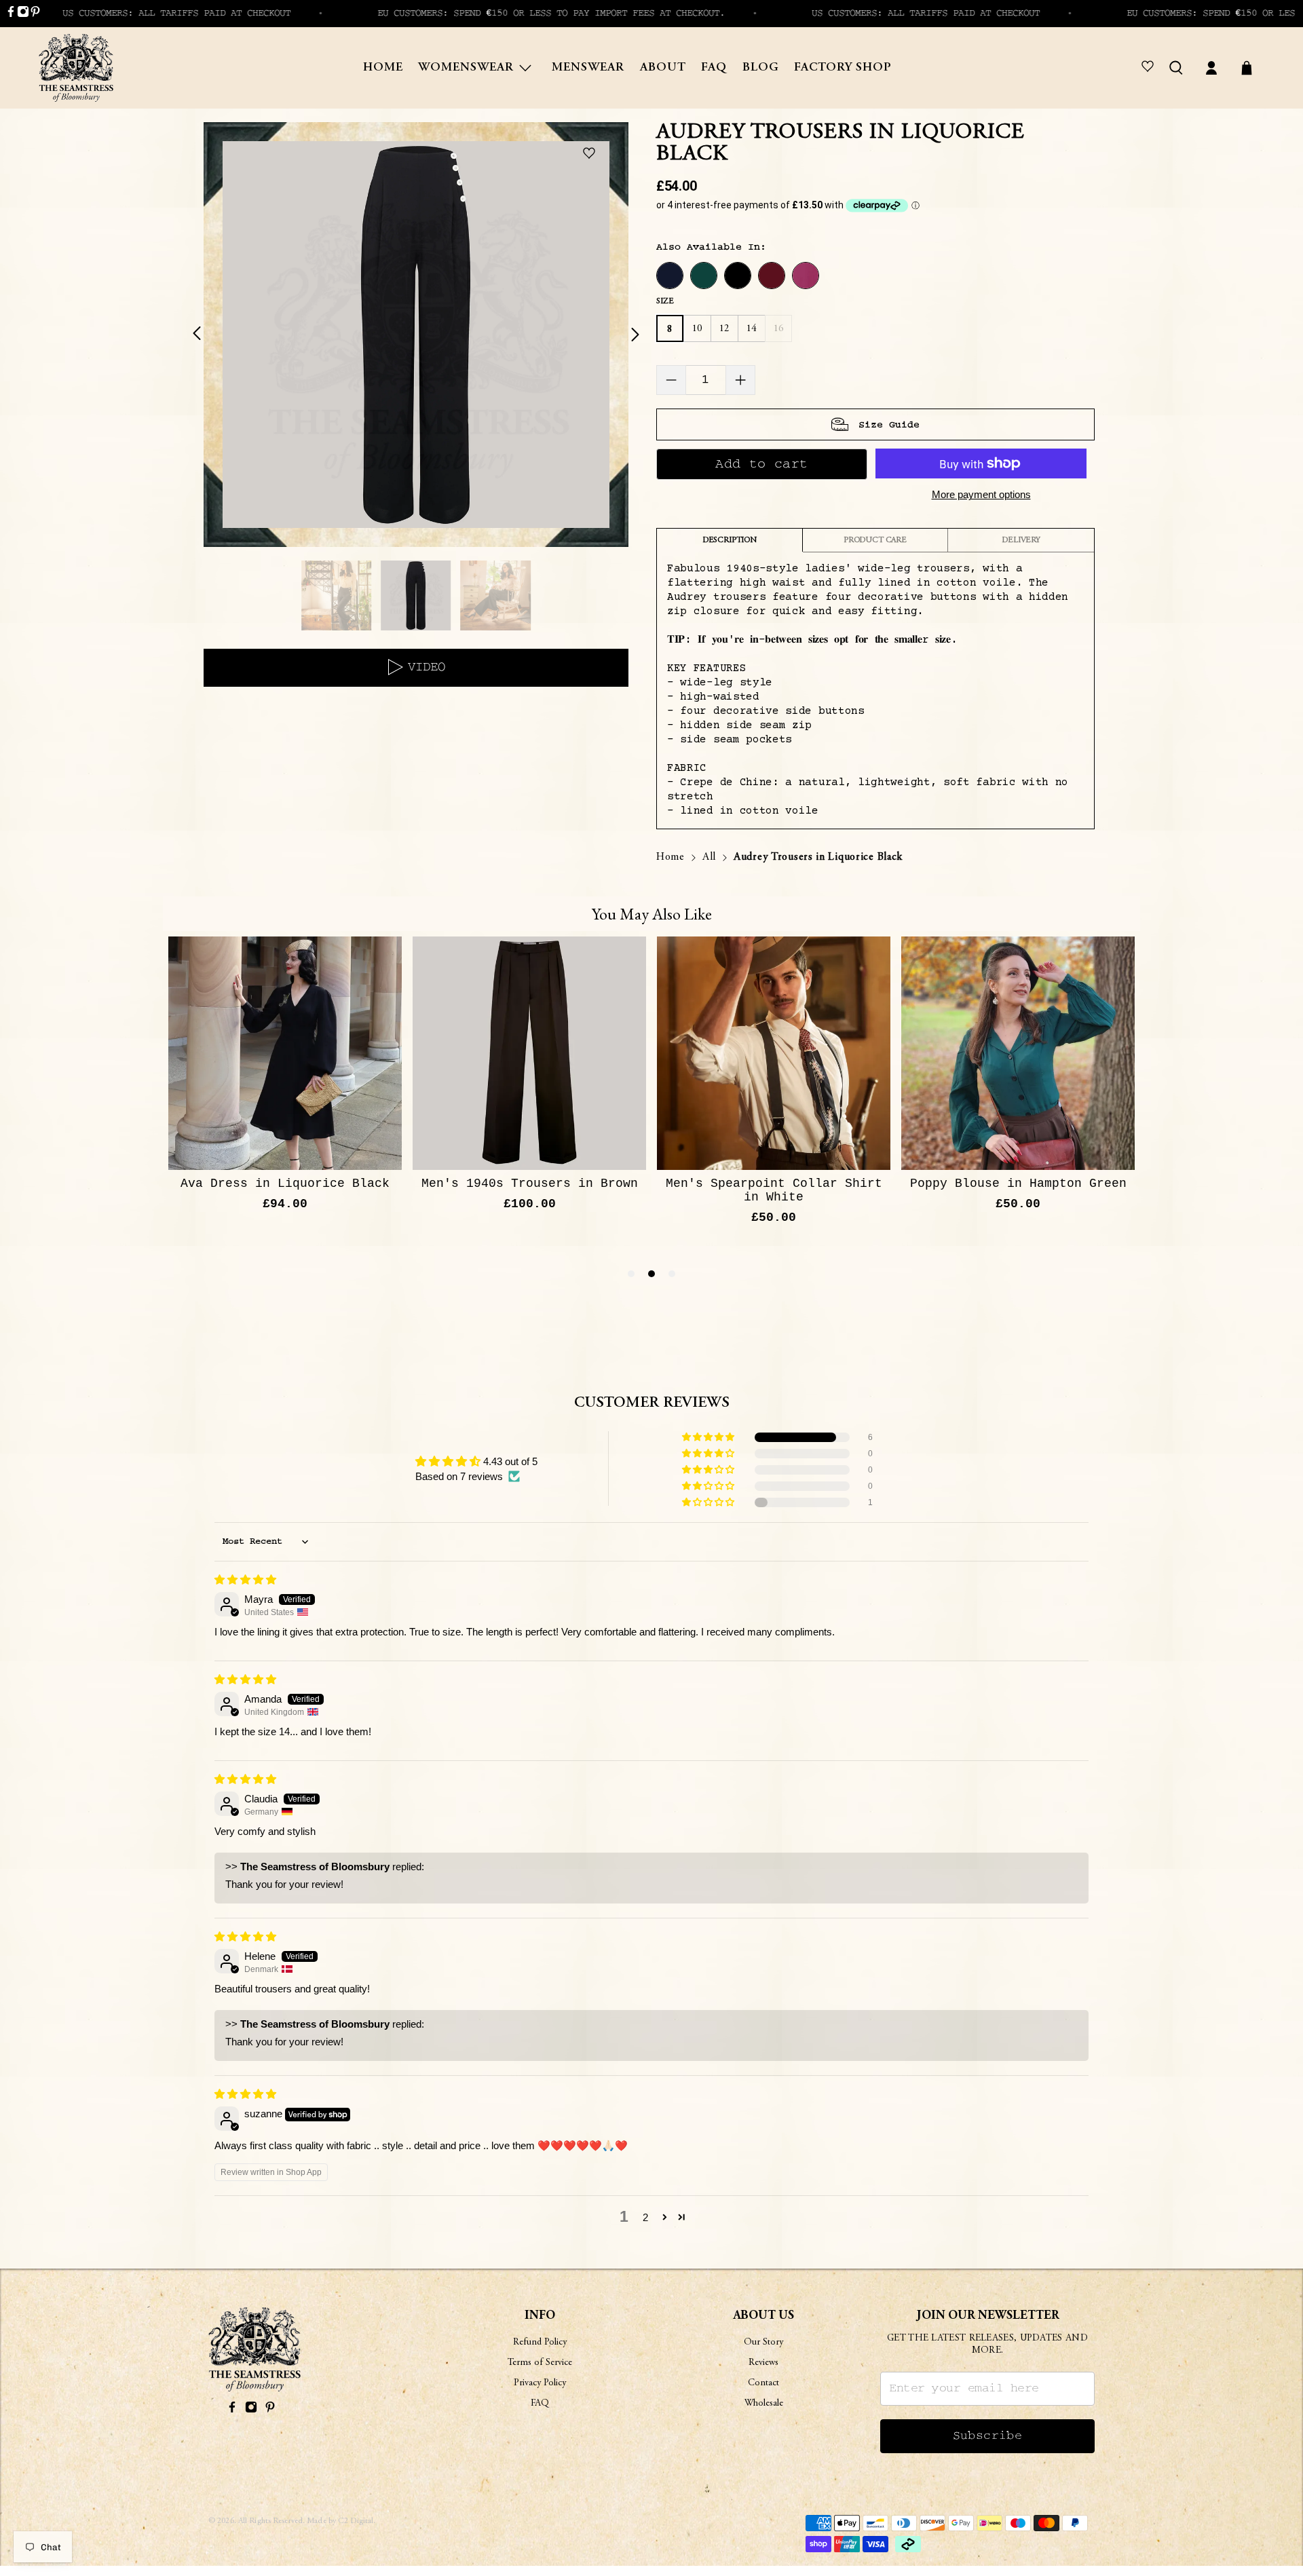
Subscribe (988, 2436)
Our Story (763, 2343)
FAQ (714, 68)
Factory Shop (843, 68)
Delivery (1021, 540)
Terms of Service (540, 2363)
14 (752, 329)
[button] (709, 1437)
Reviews (763, 2363)
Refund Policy (540, 2343)
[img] (245, 1579)
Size (665, 301)
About (663, 68)
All (709, 857)
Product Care (875, 540)
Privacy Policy (540, 2383)
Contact (763, 2383)
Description (730, 540)
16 (779, 329)
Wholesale (764, 2404)
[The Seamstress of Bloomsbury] (76, 68)
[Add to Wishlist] (592, 154)
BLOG (761, 68)
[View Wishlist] (1150, 68)
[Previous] (205, 335)
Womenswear (466, 68)
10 (697, 329)
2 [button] (645, 2217)
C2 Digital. (357, 2521)
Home (383, 68)
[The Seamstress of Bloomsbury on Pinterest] (35, 14)
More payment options (981, 494)
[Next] (627, 335)
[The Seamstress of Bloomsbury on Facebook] (11, 14)
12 (724, 329)
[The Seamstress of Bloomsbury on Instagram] (23, 14)
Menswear (588, 68)
